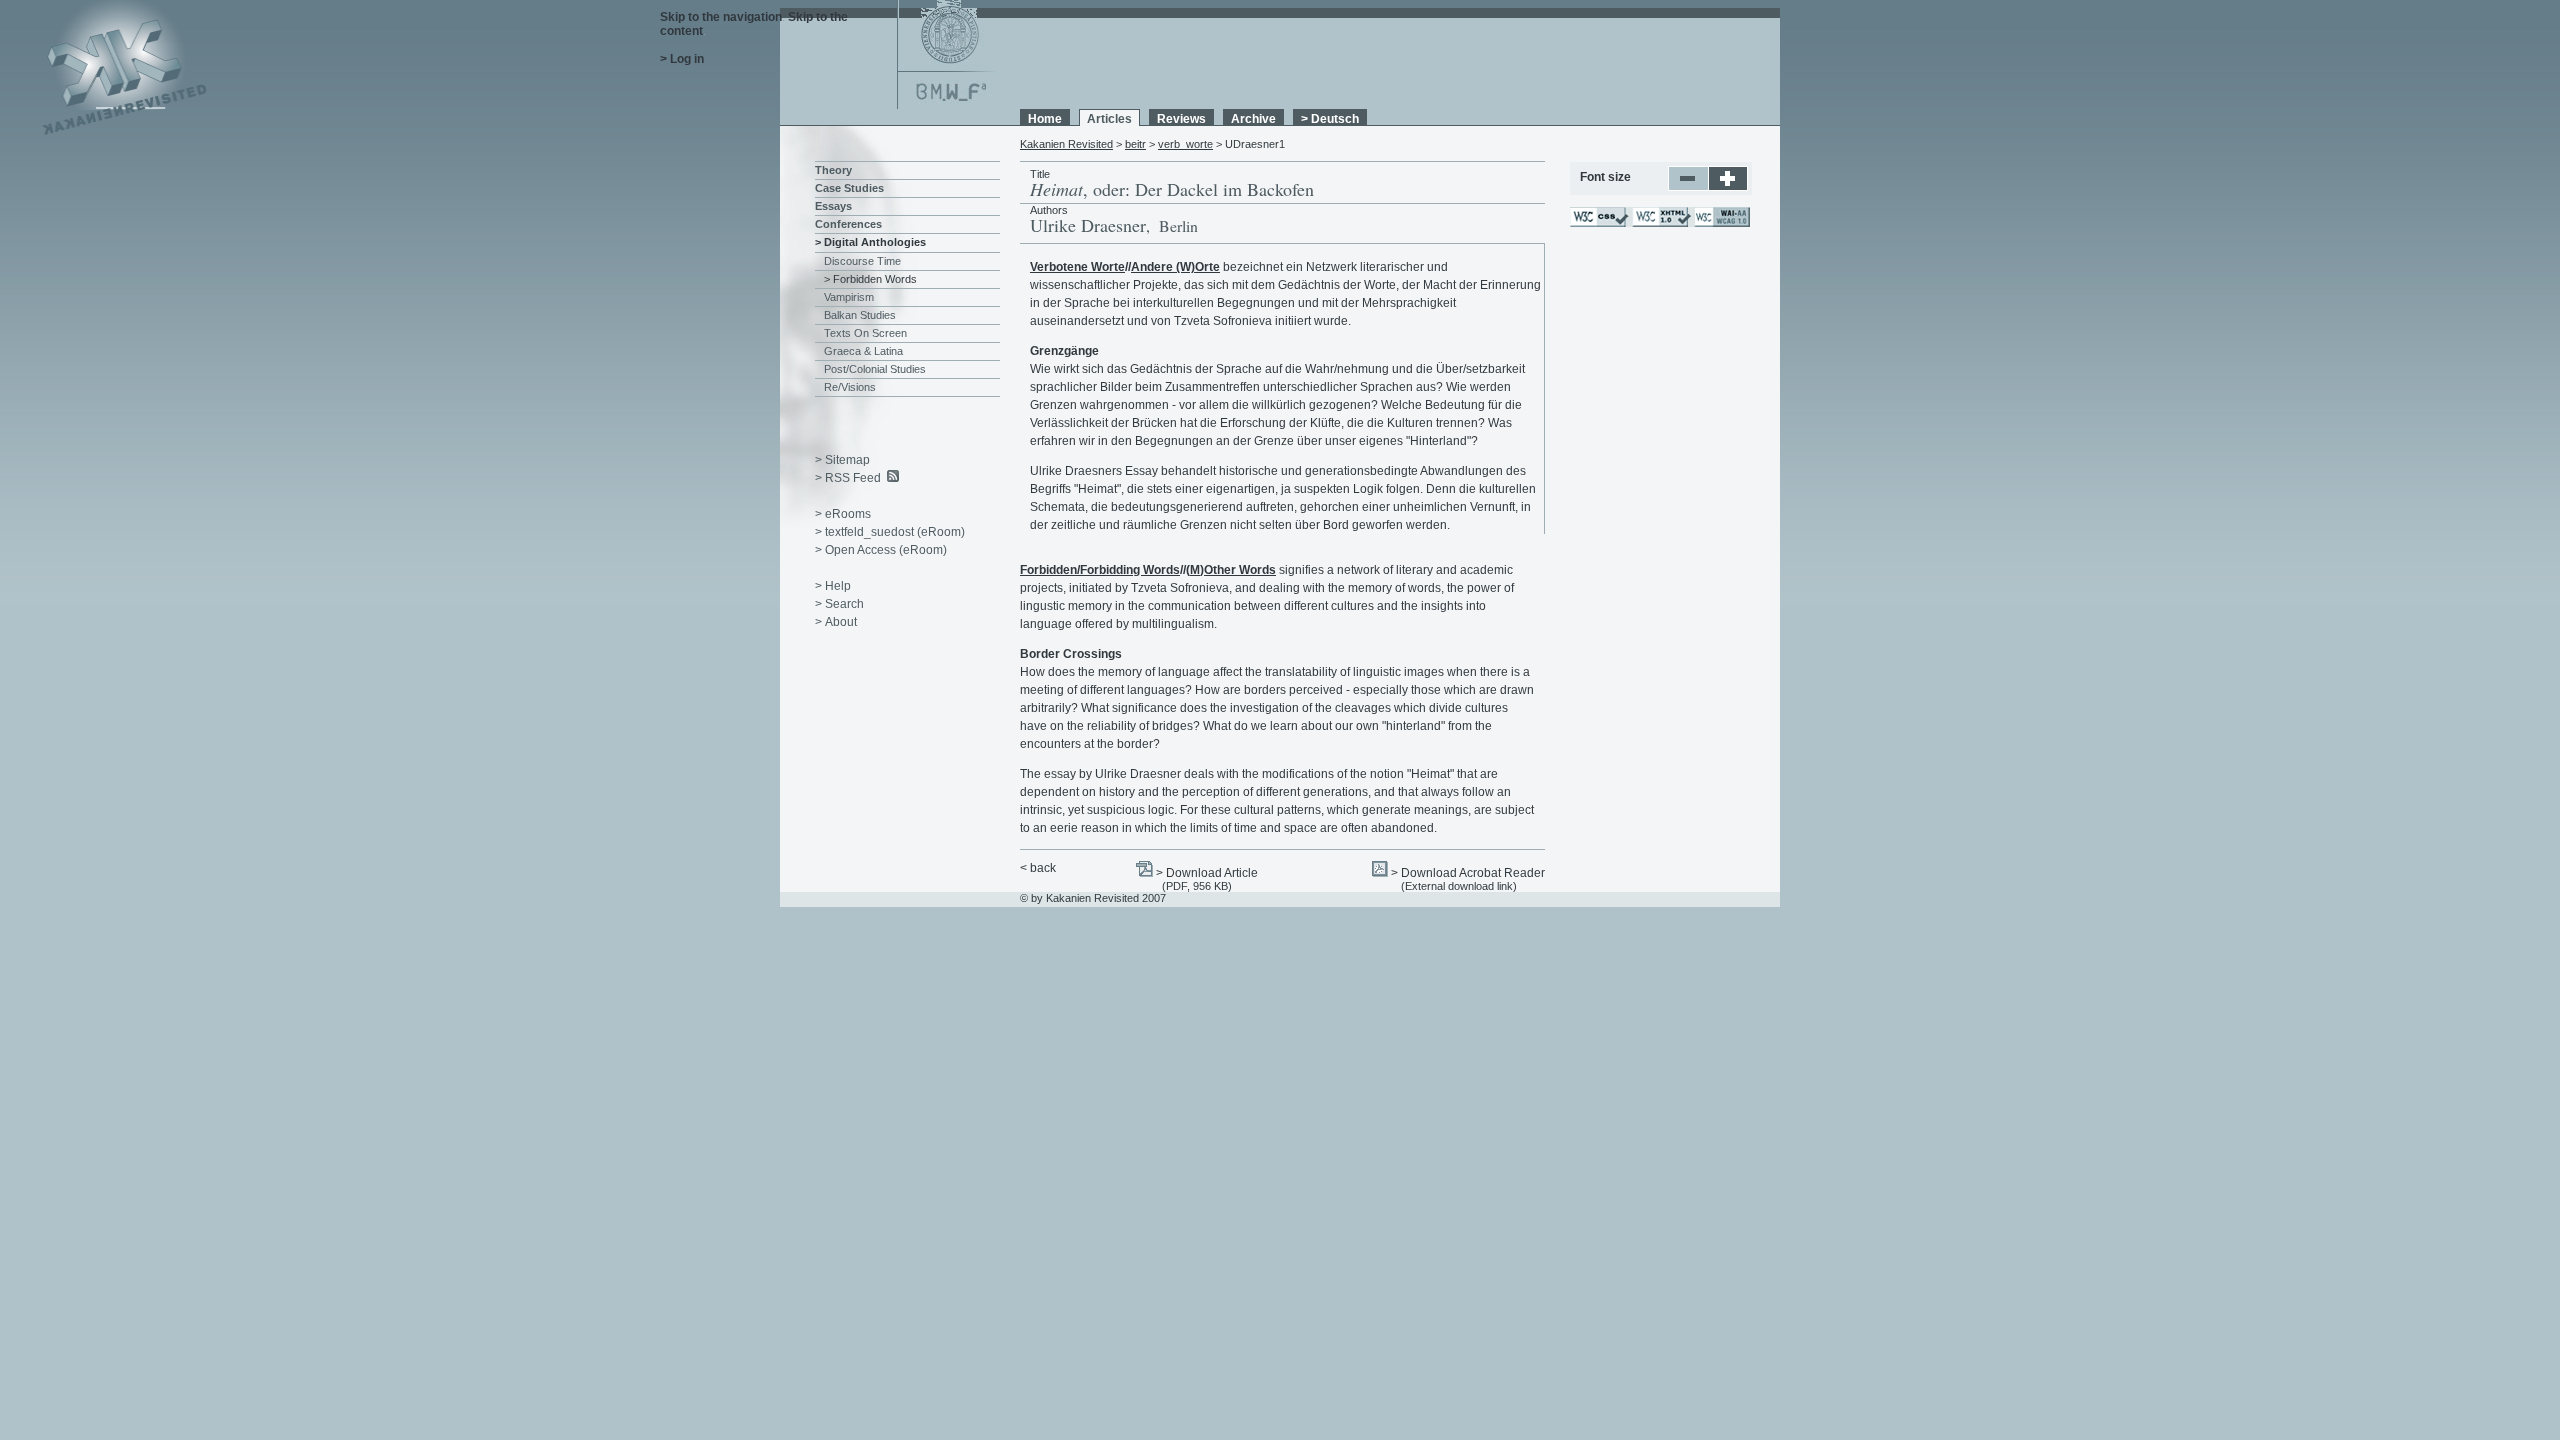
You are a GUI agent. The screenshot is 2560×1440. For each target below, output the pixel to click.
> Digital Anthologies (870, 242)
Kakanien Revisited (1066, 144)
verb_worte (1185, 144)
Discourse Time (862, 261)
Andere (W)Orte (1175, 267)
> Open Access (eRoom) (881, 550)
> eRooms (843, 514)
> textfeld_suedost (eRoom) (890, 532)
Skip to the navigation (721, 17)
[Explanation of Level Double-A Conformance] (1721, 223)
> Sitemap (842, 460)
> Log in (682, 59)
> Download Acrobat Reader (1468, 873)
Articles (1109, 119)
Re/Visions (850, 387)
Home (1045, 119)
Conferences (848, 224)
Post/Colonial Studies (875, 369)
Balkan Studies (860, 315)
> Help (833, 586)
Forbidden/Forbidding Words (1100, 570)
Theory (833, 170)
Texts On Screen (865, 333)
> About (836, 622)
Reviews (1181, 119)
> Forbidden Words (870, 279)
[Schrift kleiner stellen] (1688, 187)
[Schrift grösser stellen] (1728, 187)
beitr (1135, 144)
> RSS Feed (848, 478)
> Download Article (1207, 873)
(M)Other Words (1231, 570)
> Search (839, 604)
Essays (833, 206)
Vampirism (849, 297)
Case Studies (849, 188)
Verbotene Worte (1077, 267)
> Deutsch (1330, 119)
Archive (1253, 119)
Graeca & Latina (863, 351)
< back (1038, 868)
